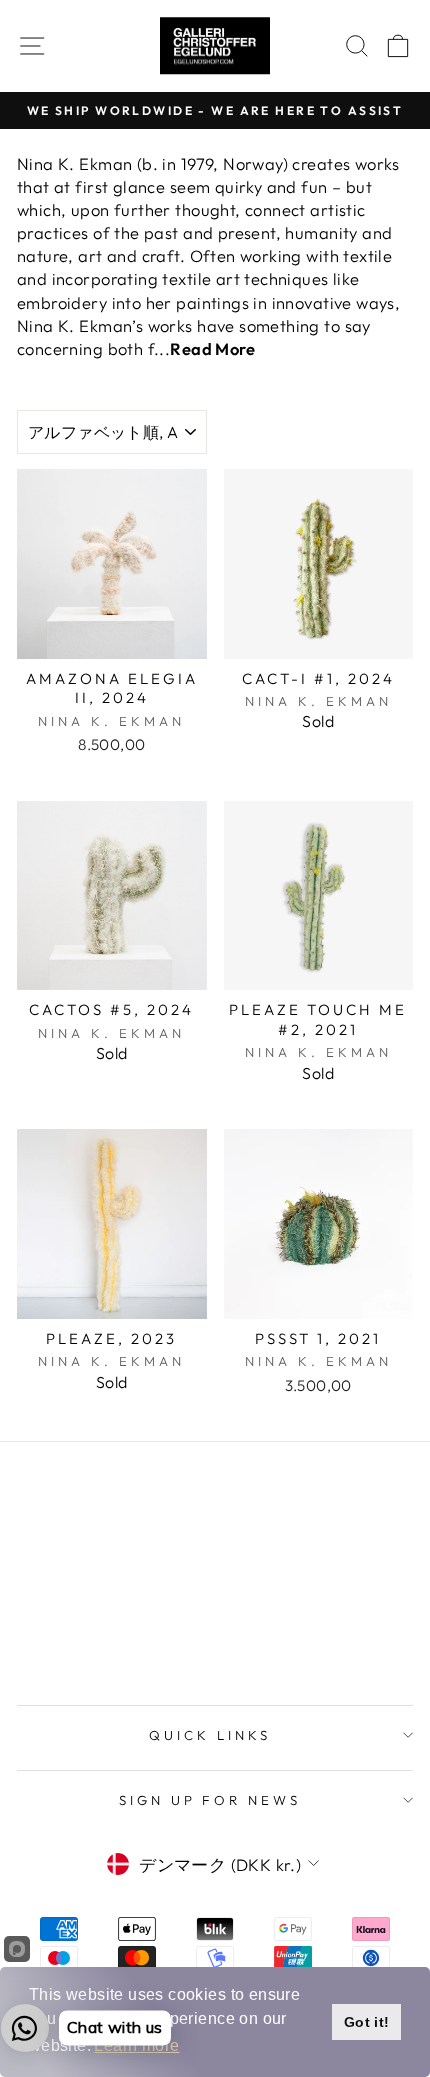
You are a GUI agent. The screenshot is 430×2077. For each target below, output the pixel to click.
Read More (212, 348)
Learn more (136, 2045)
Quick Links (210, 1735)
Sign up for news (210, 1800)
